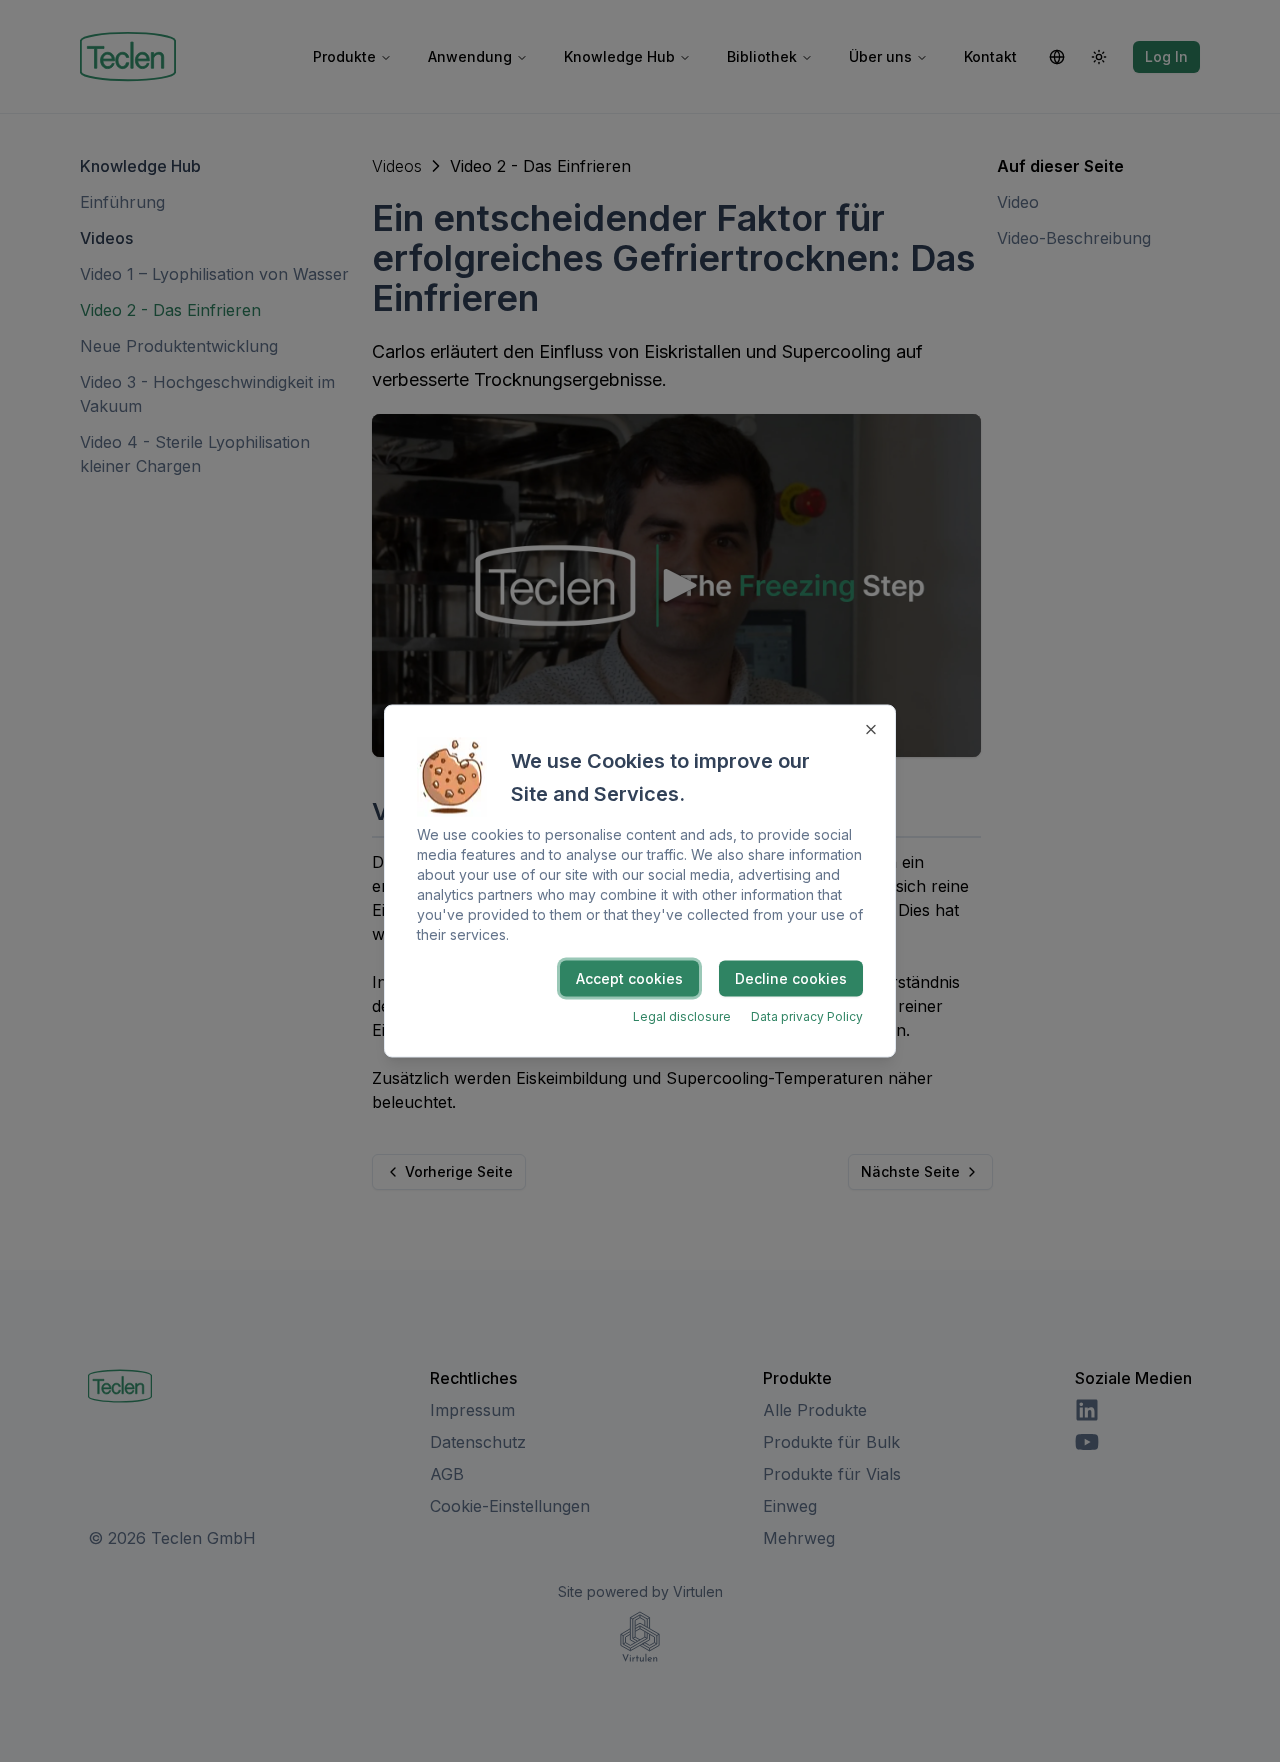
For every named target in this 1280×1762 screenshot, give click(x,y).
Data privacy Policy (807, 1016)
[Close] (871, 730)
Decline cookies (791, 978)
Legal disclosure (682, 1016)
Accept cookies (629, 978)
